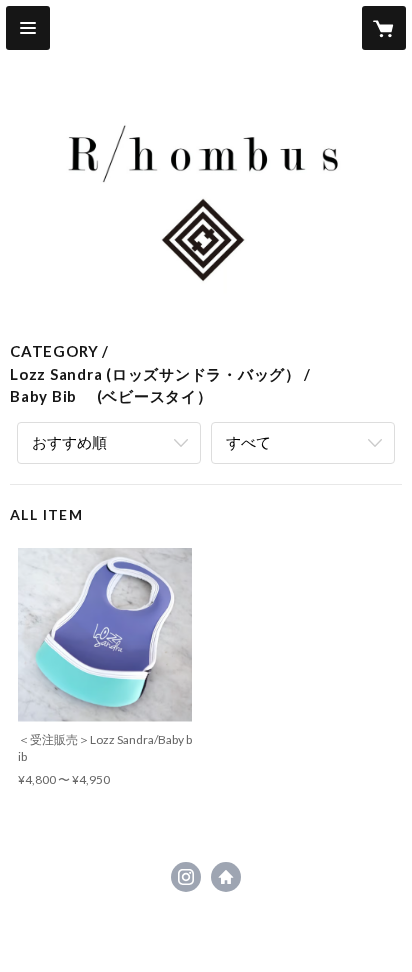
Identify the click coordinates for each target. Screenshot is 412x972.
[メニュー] (28, 28)
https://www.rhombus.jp (226, 877)
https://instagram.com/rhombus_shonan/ (186, 877)
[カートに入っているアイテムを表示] (384, 28)
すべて (248, 442)
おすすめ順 (69, 442)
